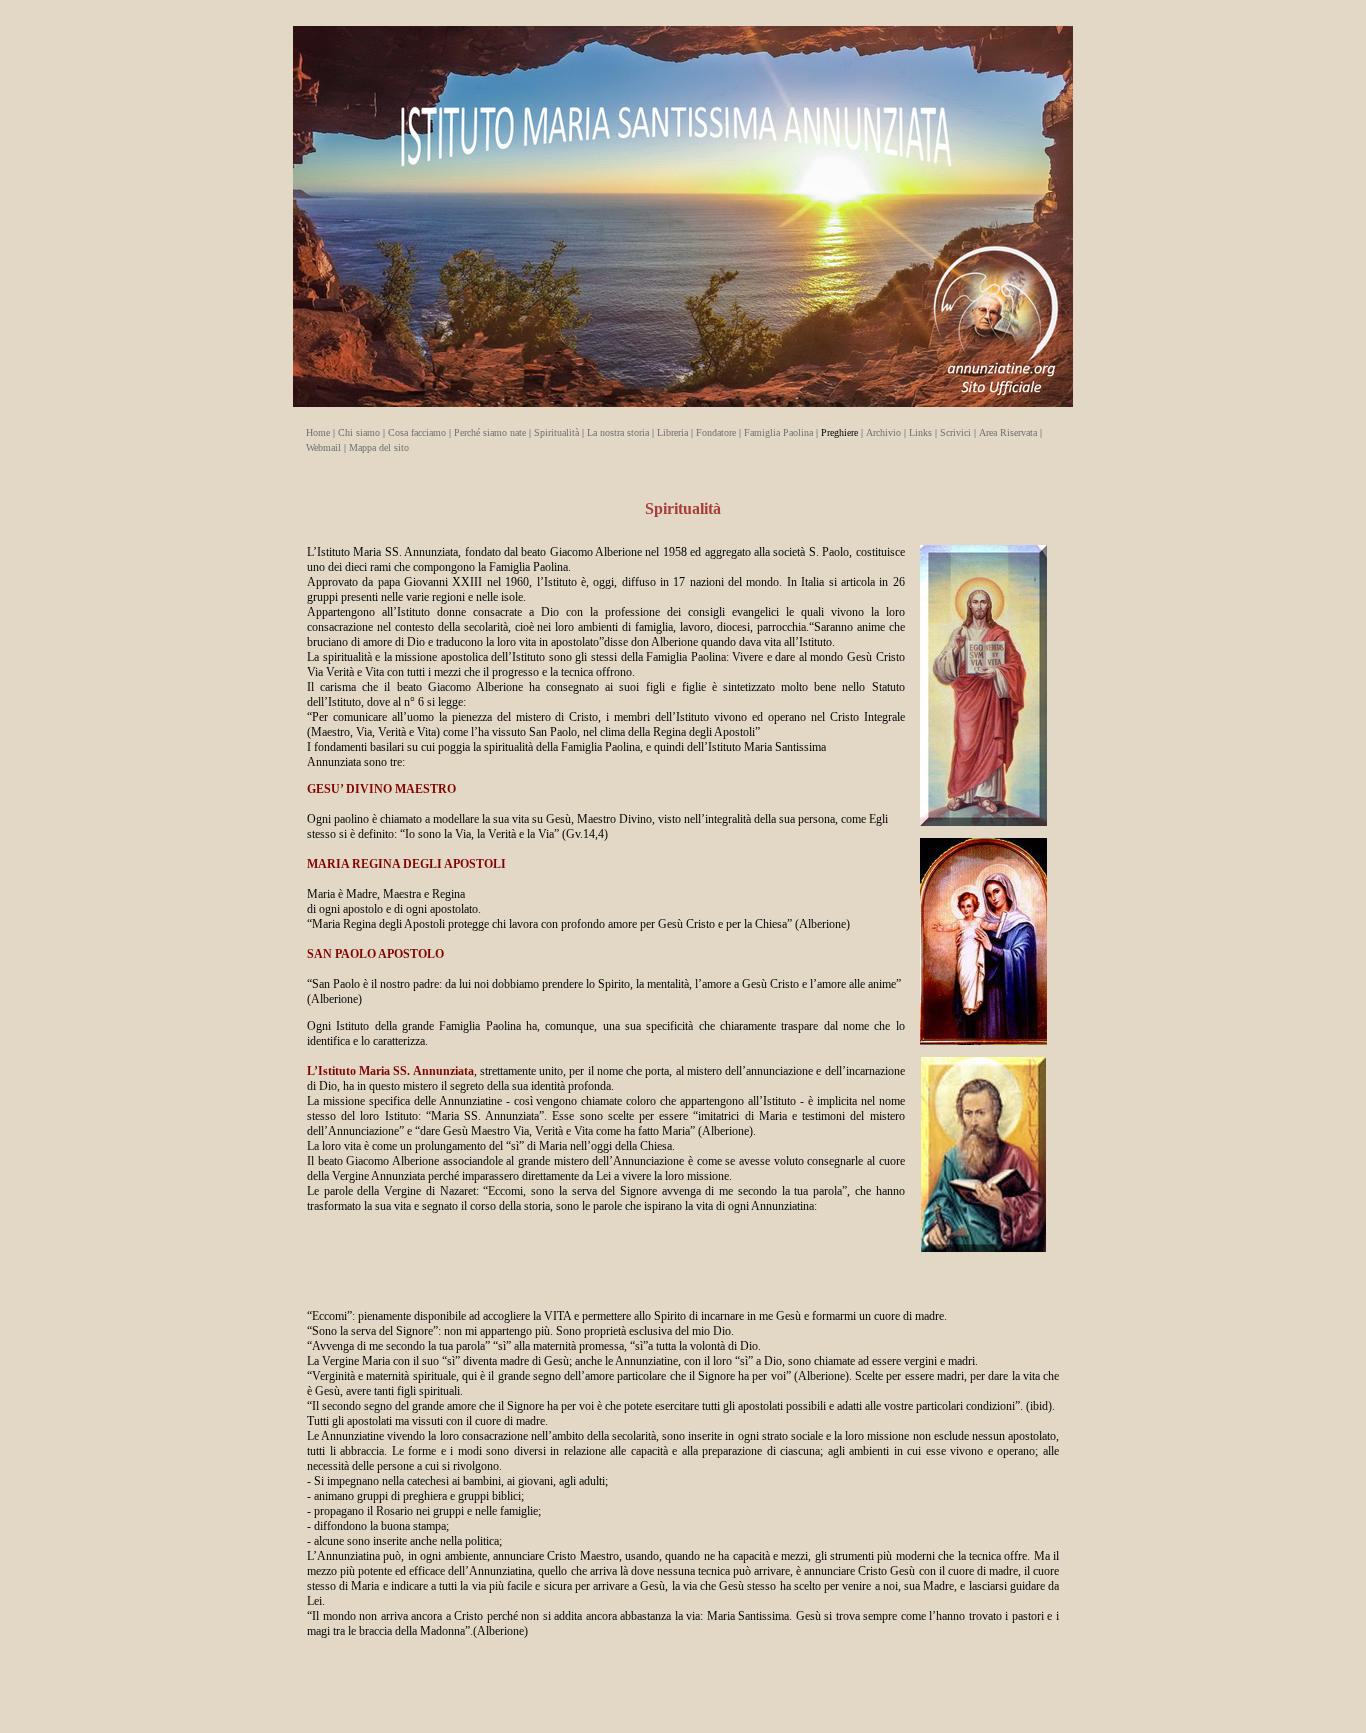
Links (922, 432)
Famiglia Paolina (780, 432)
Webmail (325, 447)
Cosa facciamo (417, 432)
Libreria (672, 432)
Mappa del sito (377, 447)
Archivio (883, 432)
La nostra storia (619, 432)
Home (319, 432)
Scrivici (954, 432)
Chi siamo (360, 432)
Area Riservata (1009, 432)
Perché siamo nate (490, 432)
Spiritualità (558, 432)
